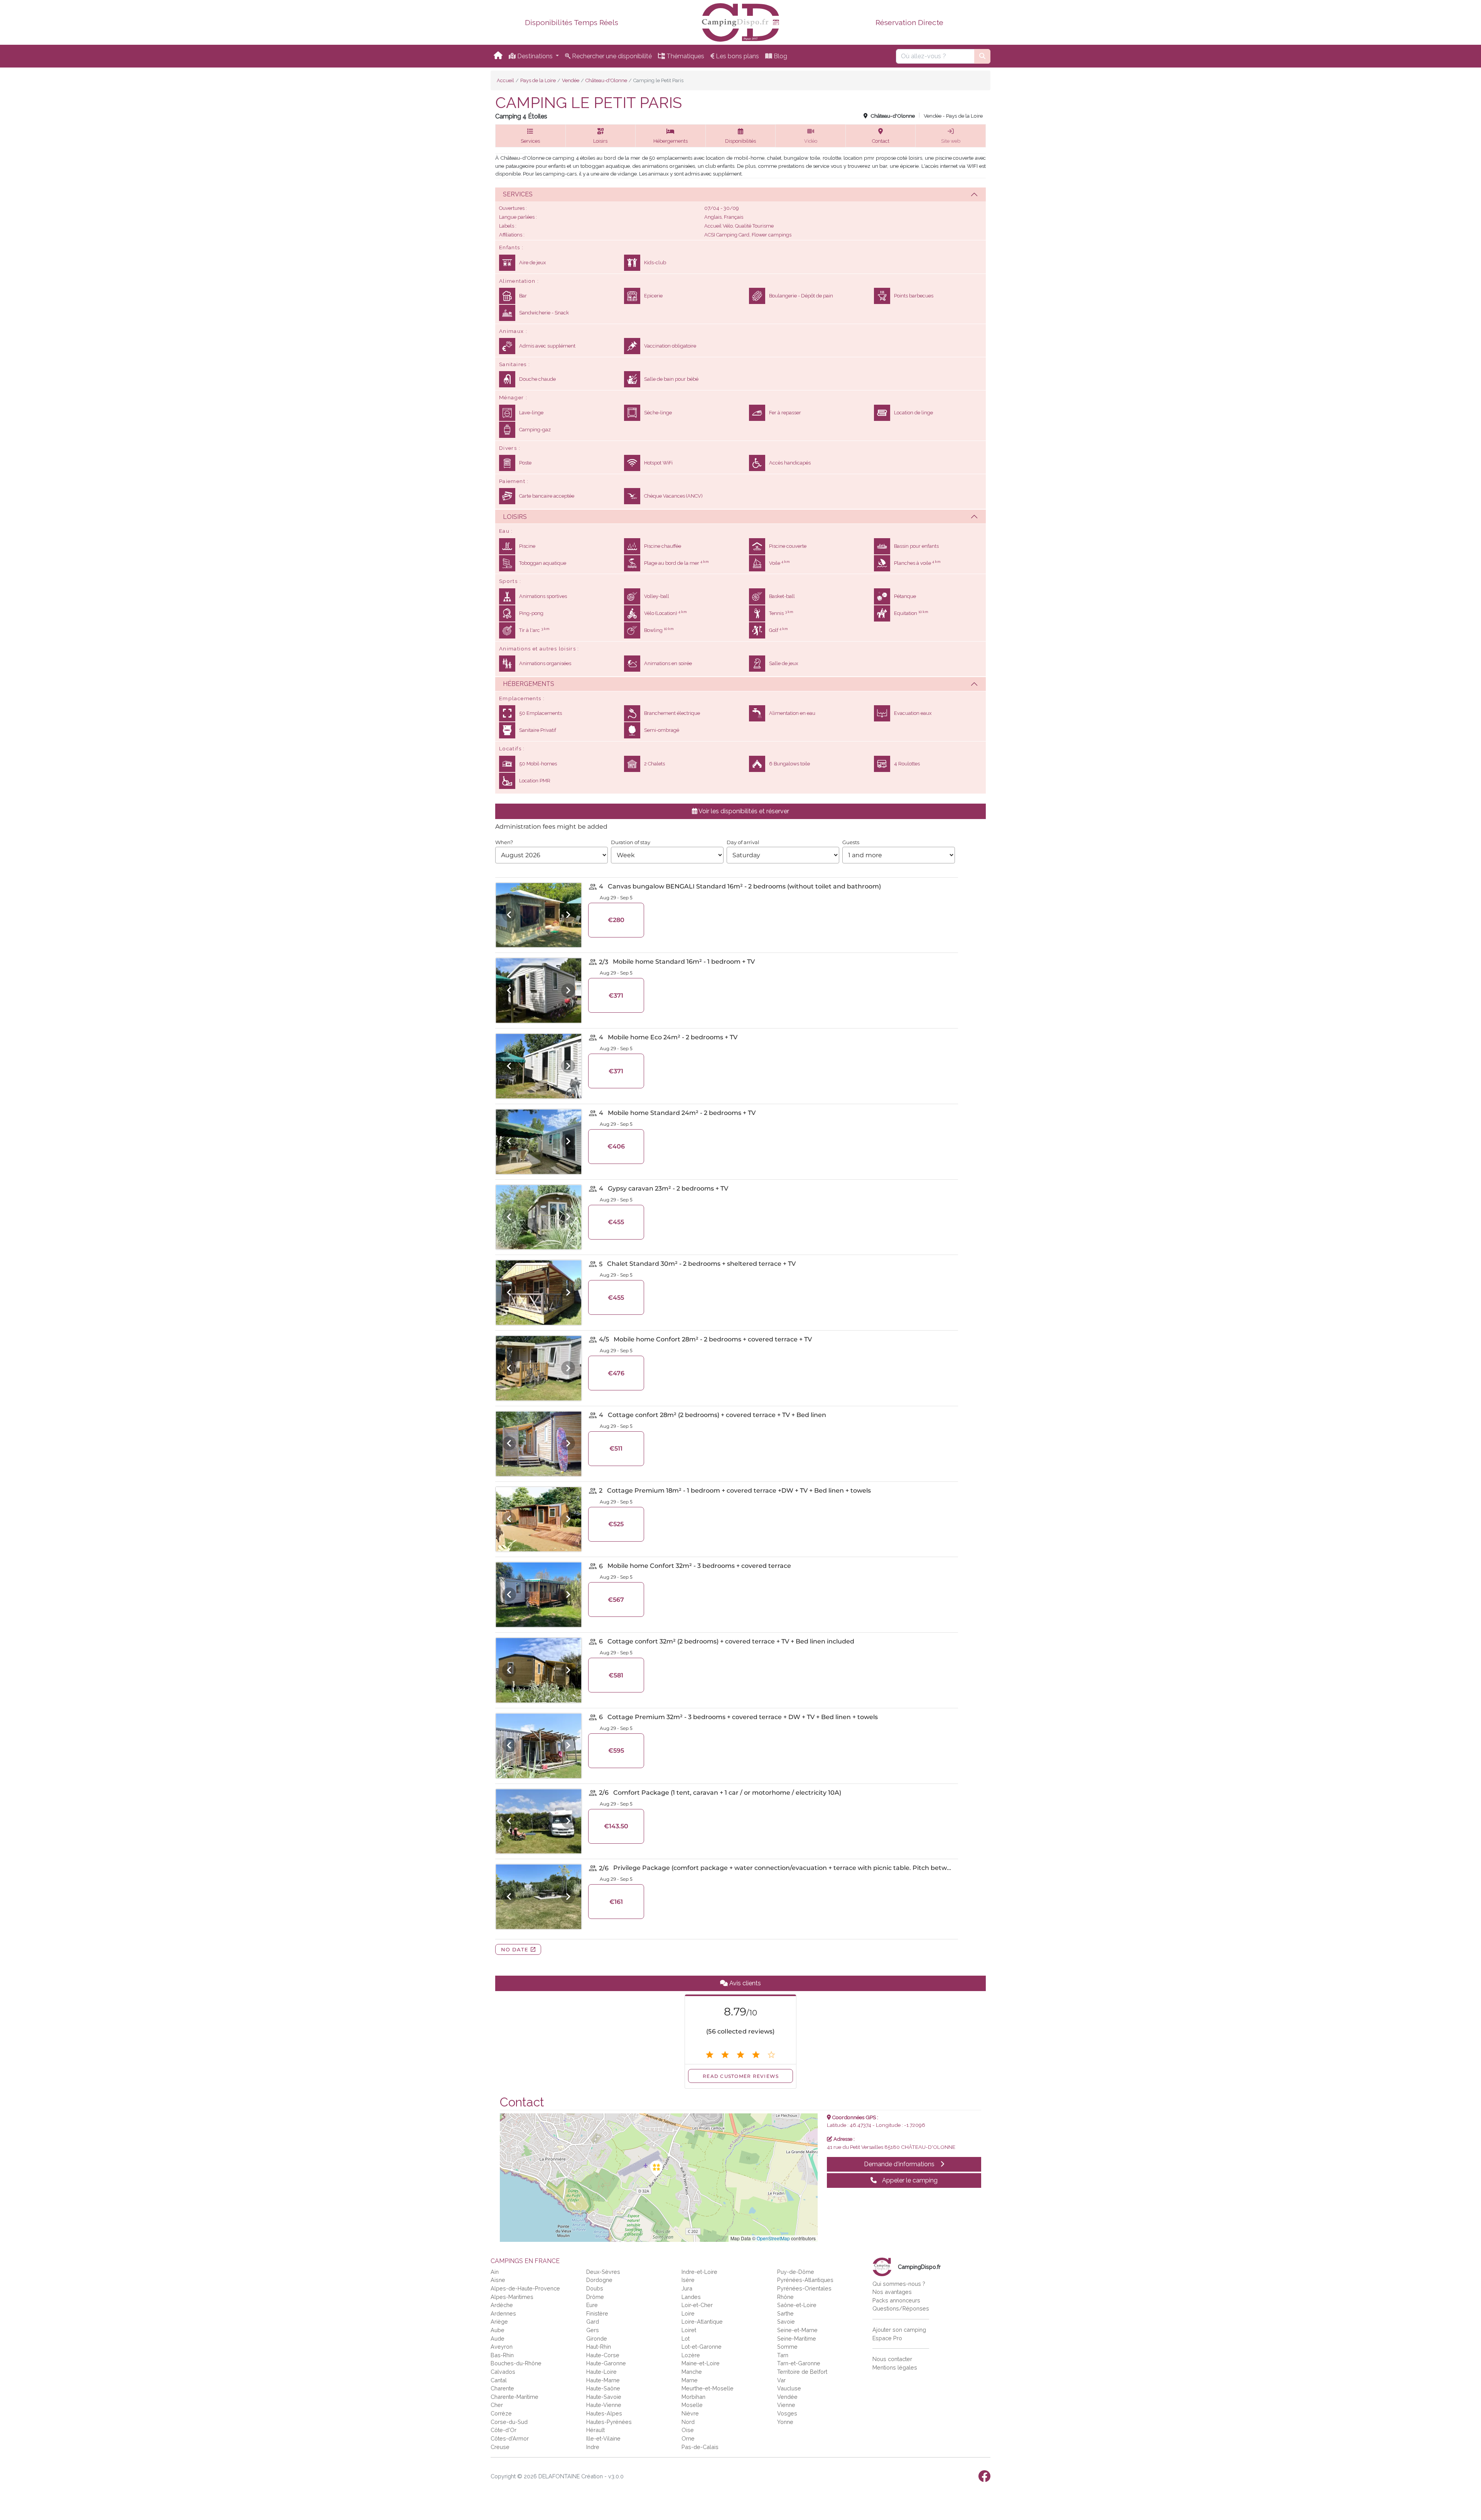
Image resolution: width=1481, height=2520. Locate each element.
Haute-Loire (601, 2372)
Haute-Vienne (604, 2405)
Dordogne (599, 2280)
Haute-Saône (603, 2388)
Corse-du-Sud (509, 2422)
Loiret (689, 2330)
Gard (593, 2322)
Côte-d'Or (504, 2430)
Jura (687, 2288)
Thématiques (685, 56)
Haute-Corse (603, 2355)
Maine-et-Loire (701, 2363)
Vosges (787, 2413)
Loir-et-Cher (697, 2305)
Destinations (535, 56)
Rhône (785, 2297)
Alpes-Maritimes (512, 2297)
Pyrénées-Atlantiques (805, 2280)
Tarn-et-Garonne (799, 2363)
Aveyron (502, 2347)
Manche (692, 2372)
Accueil (505, 80)
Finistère (597, 2313)
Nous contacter (892, 2359)
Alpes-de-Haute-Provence (525, 2288)
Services (518, 194)
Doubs (595, 2288)
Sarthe (785, 2313)
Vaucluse (789, 2388)
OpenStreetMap (773, 2238)
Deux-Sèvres (603, 2272)
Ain (495, 2272)
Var (781, 2380)
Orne (688, 2438)
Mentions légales (895, 2367)
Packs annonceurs (896, 2300)
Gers (593, 2330)
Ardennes (503, 2313)
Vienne (786, 2405)
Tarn (783, 2355)
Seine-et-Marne (797, 2330)
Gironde (597, 2338)
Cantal (499, 2380)
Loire (688, 2313)
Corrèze (501, 2413)
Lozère (691, 2355)
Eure (592, 2305)
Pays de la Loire (538, 80)
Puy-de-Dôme (796, 2272)
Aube (498, 2330)
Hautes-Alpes (604, 2413)
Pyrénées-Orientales (804, 2288)
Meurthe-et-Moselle (708, 2388)
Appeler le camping (909, 2180)
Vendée (571, 80)
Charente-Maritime (514, 2397)
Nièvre (690, 2413)
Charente (502, 2388)
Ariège (499, 2322)
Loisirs (515, 517)
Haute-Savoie (604, 2397)
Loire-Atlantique (702, 2322)
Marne (690, 2380)
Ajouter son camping (899, 2330)
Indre (593, 2447)
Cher (497, 2405)
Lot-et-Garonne (702, 2347)
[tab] (740, 194)
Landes (691, 2297)
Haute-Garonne (606, 2363)
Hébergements (529, 684)
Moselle (692, 2405)
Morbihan (693, 2397)
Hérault (595, 2430)
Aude (498, 2338)
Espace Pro (887, 2338)
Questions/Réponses (901, 2308)
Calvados (503, 2372)
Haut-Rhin (599, 2347)
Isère (688, 2280)
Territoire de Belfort (802, 2372)
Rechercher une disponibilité (611, 56)
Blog (780, 56)
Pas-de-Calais (700, 2447)
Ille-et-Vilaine (603, 2438)
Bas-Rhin (502, 2355)
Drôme (595, 2297)
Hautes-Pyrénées (609, 2422)
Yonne (785, 2422)
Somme (787, 2347)
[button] (530, 136)
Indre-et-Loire (699, 2272)
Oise (688, 2430)
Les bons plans (737, 56)
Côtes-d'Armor (510, 2438)
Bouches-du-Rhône (516, 2363)
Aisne (498, 2280)
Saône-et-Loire (797, 2305)
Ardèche (502, 2305)
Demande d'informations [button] (900, 2164)
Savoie (786, 2322)
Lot (686, 2338)
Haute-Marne (603, 2380)
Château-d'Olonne (606, 80)
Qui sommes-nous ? (899, 2284)
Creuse (500, 2447)
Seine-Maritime (797, 2338)
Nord (688, 2422)
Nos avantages (892, 2292)
